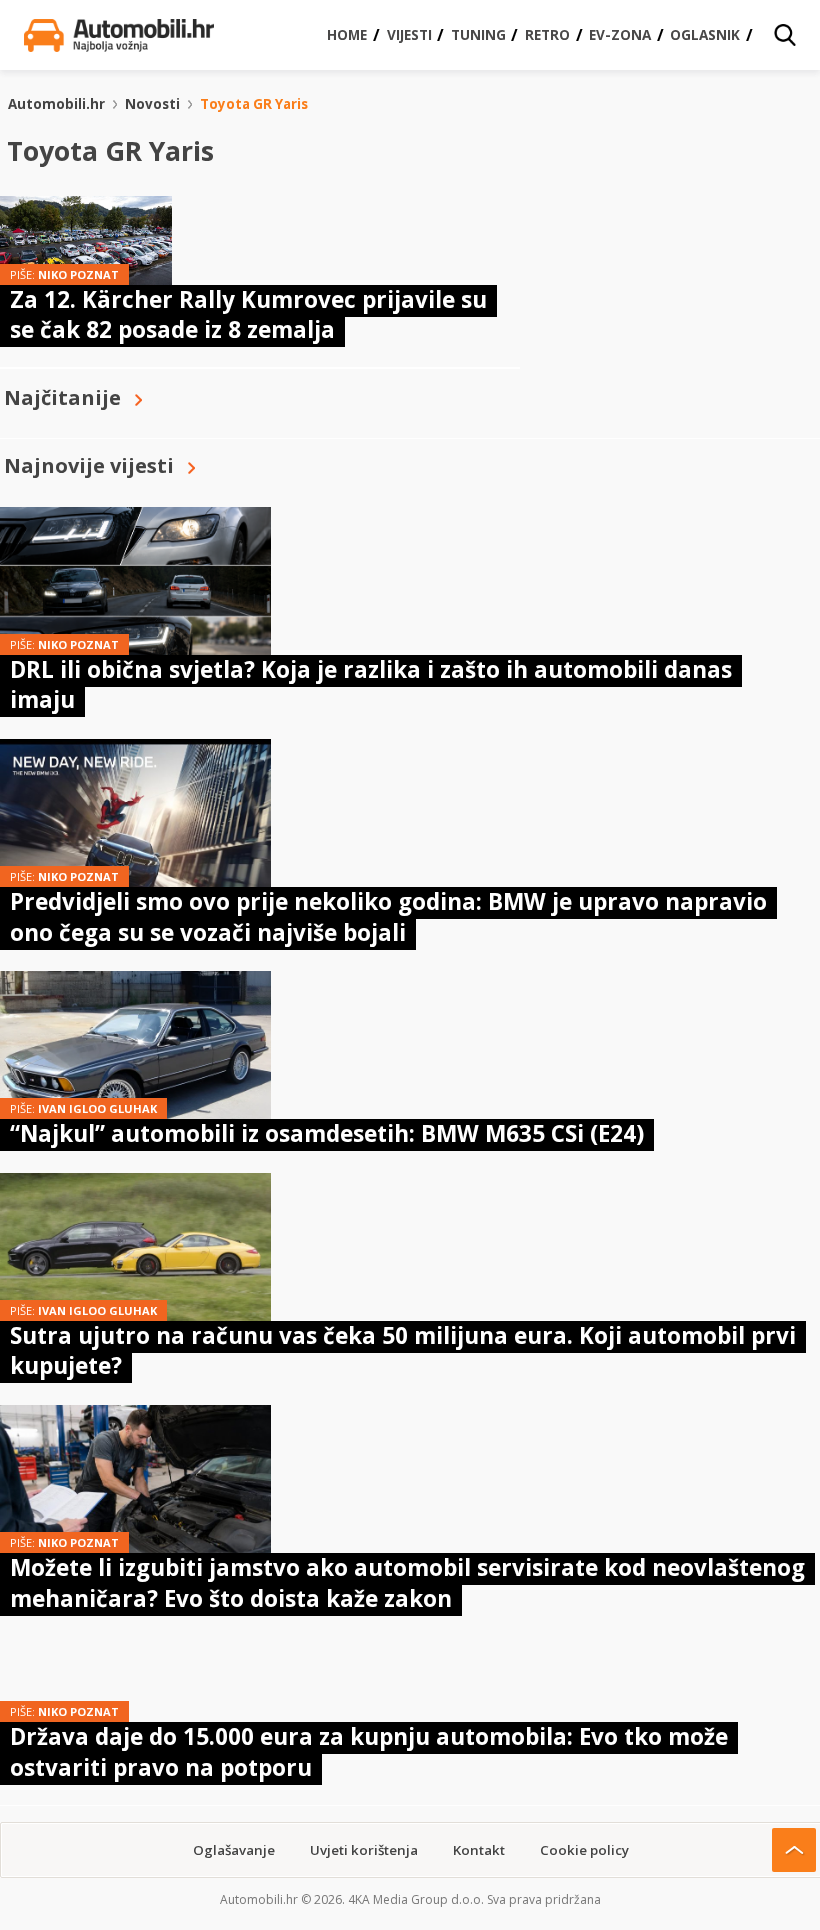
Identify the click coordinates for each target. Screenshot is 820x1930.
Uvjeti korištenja (364, 1850)
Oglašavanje (234, 1850)
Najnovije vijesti (89, 465)
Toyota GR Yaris (254, 104)
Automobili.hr (56, 104)
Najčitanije (62, 397)
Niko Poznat (78, 274)
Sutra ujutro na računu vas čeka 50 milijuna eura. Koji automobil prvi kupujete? (403, 1350)
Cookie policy (584, 1850)
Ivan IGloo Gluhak (97, 1108)
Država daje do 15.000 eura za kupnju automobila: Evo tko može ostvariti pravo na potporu (369, 1751)
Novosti (152, 104)
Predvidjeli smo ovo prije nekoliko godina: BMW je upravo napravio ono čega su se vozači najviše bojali (388, 916)
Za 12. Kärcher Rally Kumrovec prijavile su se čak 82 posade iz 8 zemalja (248, 314)
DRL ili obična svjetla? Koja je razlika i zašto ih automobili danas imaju (371, 684)
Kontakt (479, 1850)
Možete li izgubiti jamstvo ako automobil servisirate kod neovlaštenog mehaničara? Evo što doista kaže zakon (407, 1582)
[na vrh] (794, 1850)
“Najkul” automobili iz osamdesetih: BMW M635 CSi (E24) (327, 1133)
